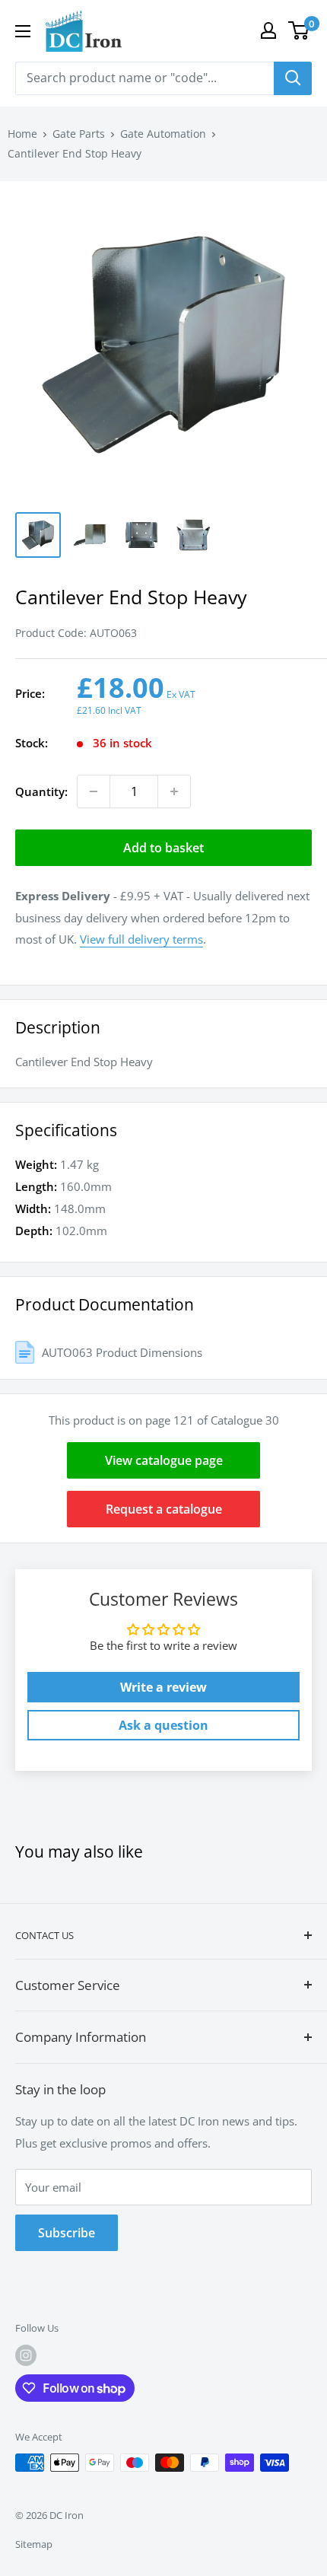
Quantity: (41, 791)
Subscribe (67, 2233)
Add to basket (163, 848)
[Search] (293, 78)
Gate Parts (79, 134)
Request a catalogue (164, 1509)
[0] (299, 30)
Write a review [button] (163, 1687)
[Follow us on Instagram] (26, 2355)
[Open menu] (23, 31)
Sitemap (34, 2544)
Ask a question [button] (163, 1725)
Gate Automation (163, 134)
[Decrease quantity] (94, 791)
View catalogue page (164, 1460)
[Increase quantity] (174, 791)
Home (22, 134)
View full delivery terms (141, 939)
